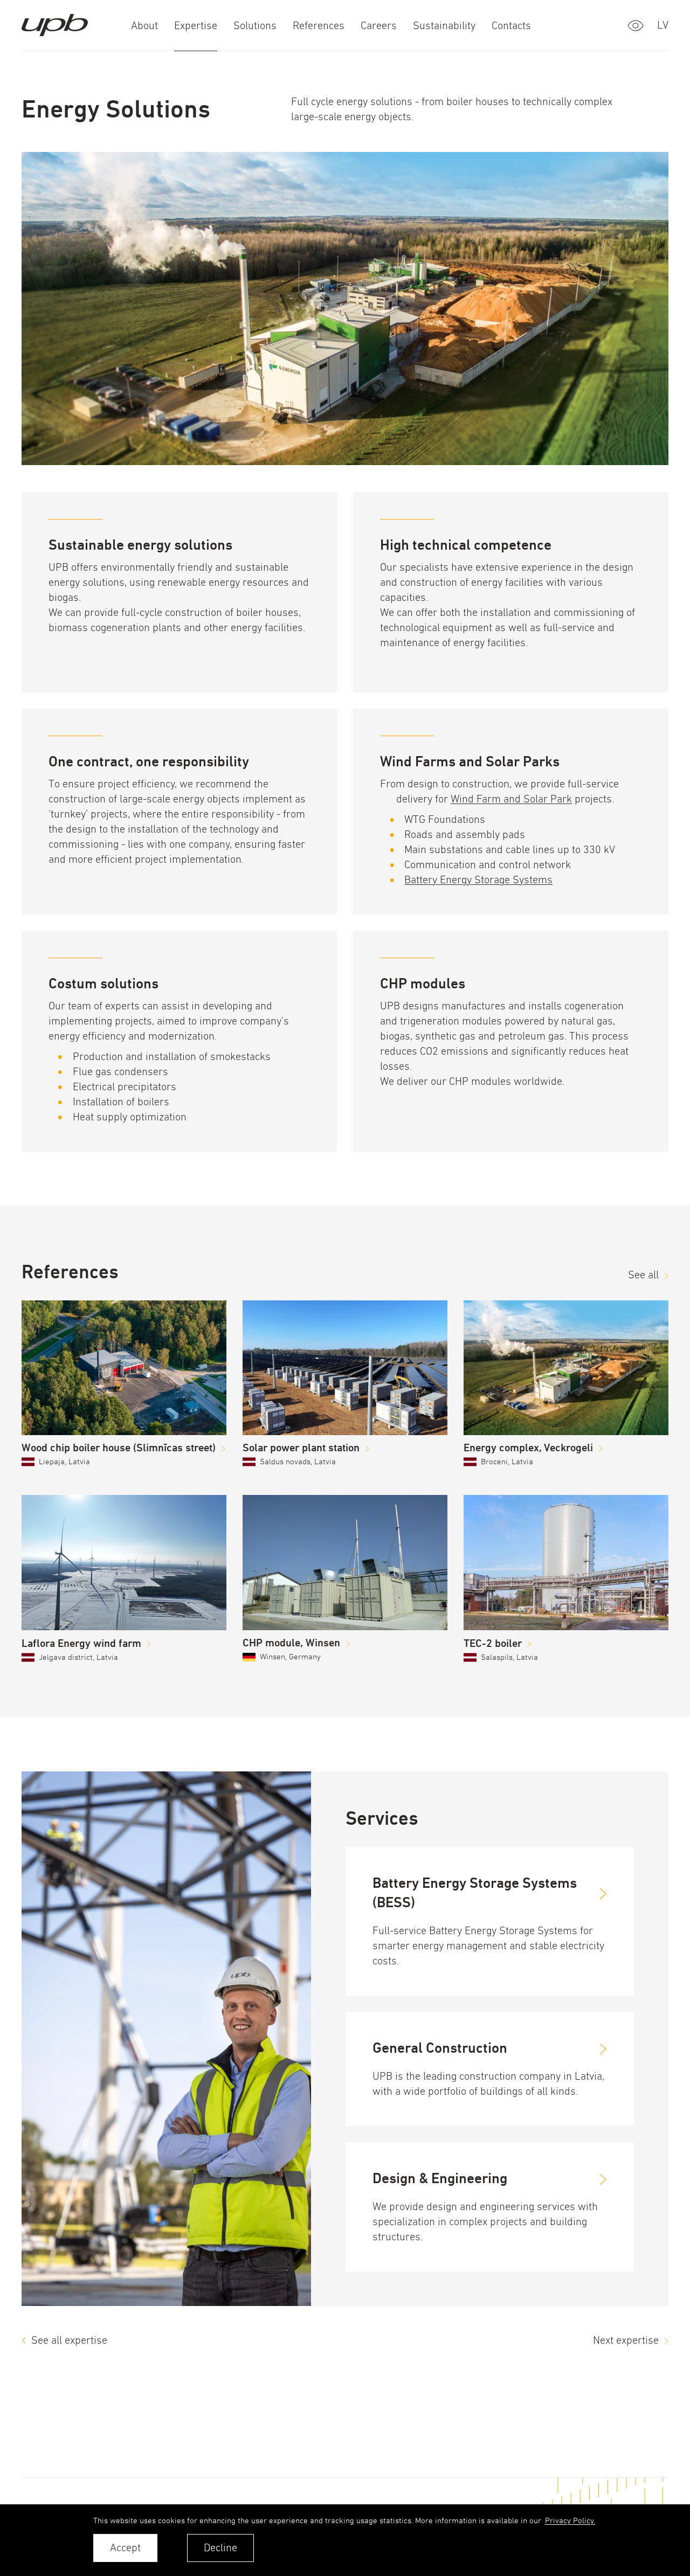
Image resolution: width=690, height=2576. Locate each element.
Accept (125, 2548)
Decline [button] (220, 2548)
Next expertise (626, 2340)
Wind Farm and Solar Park (511, 799)
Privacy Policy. (570, 2520)
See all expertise (69, 2340)
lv (663, 25)
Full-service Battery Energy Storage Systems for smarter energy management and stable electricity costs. (488, 1946)
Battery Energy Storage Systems (478, 880)
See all (643, 1275)
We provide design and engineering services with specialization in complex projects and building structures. (485, 2222)
